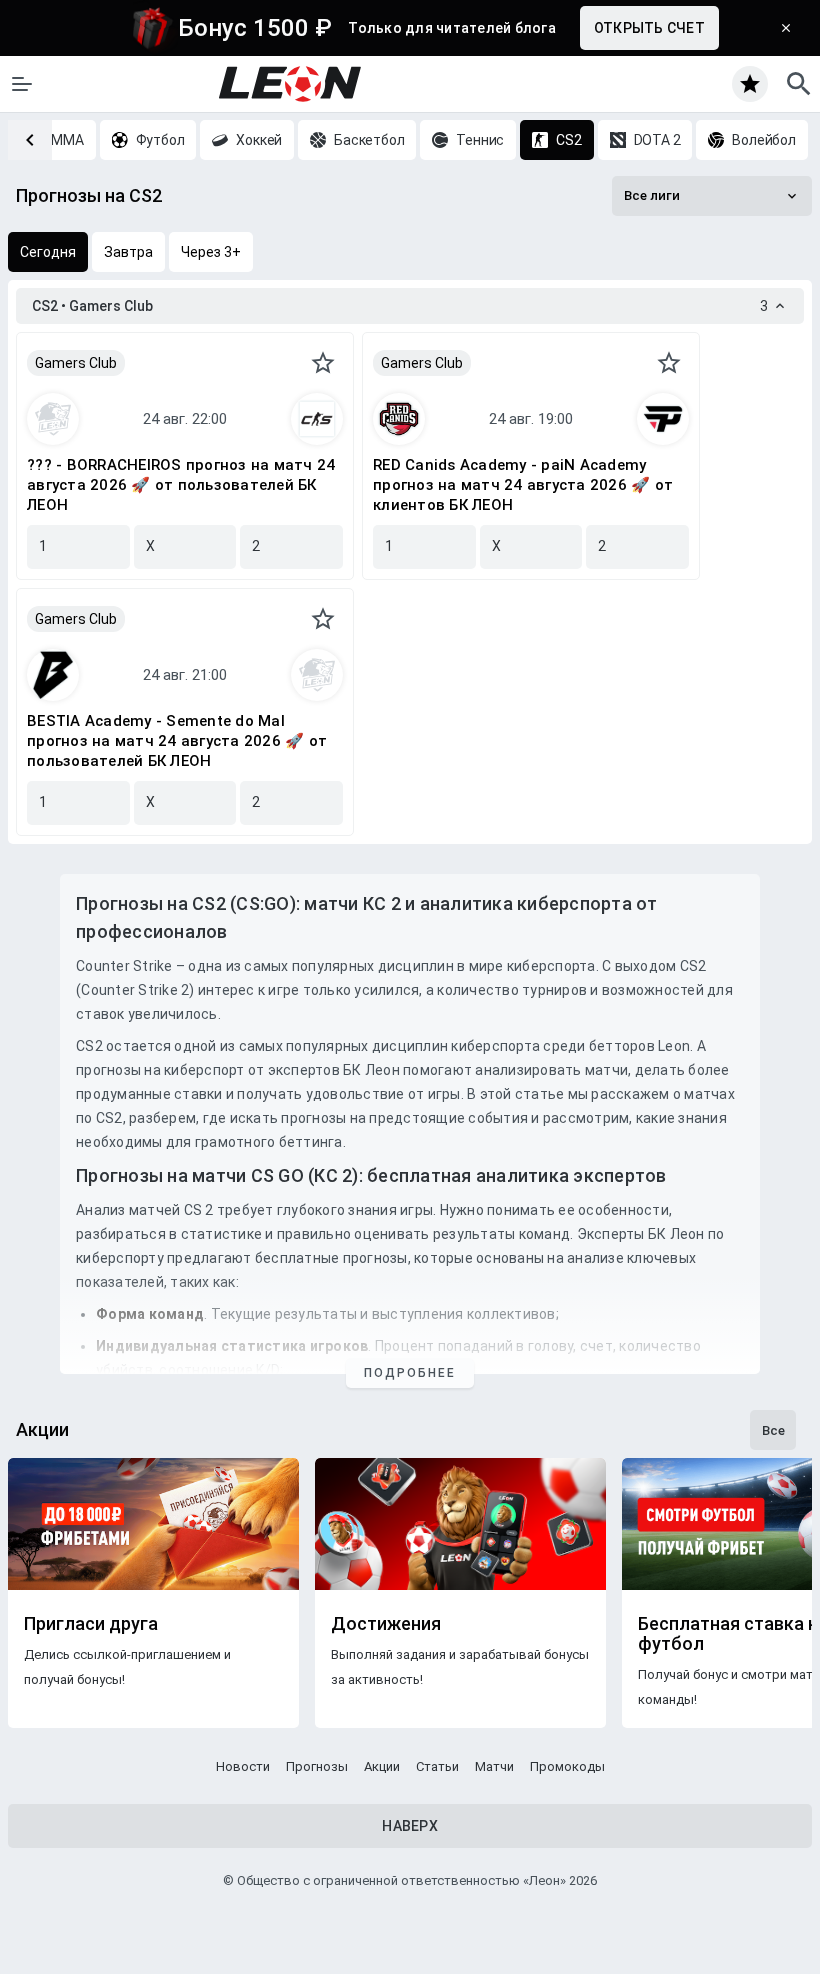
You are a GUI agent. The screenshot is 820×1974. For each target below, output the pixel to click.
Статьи (437, 1766)
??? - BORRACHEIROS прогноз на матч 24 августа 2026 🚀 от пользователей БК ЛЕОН (181, 485)
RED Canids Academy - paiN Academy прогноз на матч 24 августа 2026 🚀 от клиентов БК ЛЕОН (523, 485)
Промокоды (567, 1766)
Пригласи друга (91, 1624)
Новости (243, 1766)
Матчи (494, 1766)
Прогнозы (317, 1766)
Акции (382, 1766)
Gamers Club (76, 363)
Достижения (386, 1624)
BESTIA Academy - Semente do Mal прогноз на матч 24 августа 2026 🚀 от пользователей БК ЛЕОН (177, 741)
